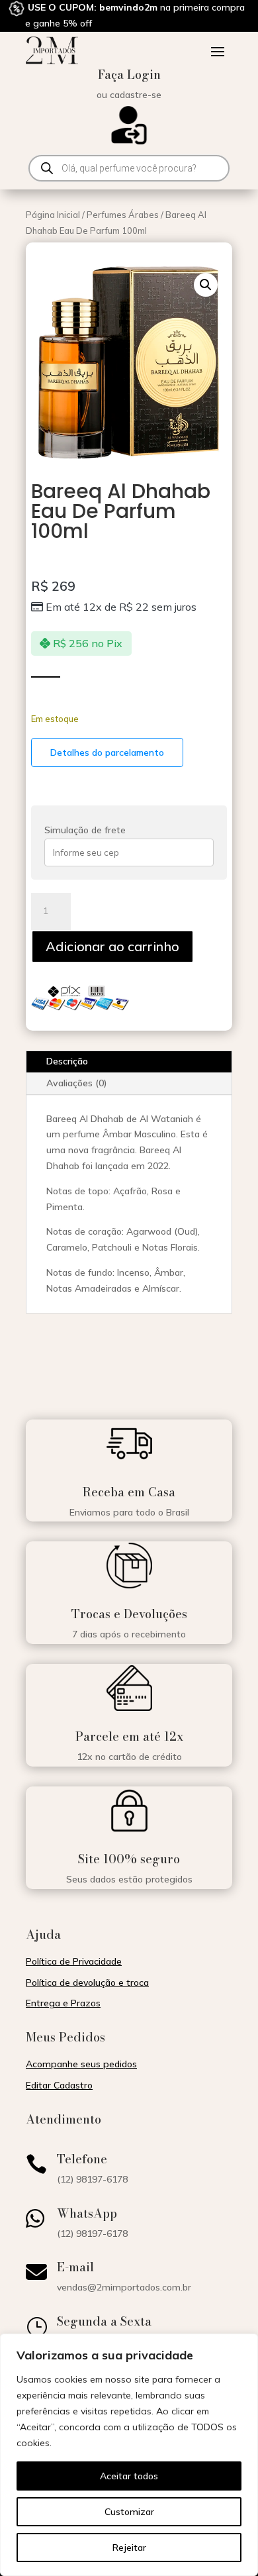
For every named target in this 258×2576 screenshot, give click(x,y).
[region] (129, 2455)
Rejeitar (129, 2548)
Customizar (129, 2512)
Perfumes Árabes (123, 215)
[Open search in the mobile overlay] (129, 168)
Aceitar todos (129, 2476)
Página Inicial (53, 215)
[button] (206, 285)
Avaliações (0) (77, 1083)
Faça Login (129, 75)
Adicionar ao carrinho (112, 946)
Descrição (67, 1061)
